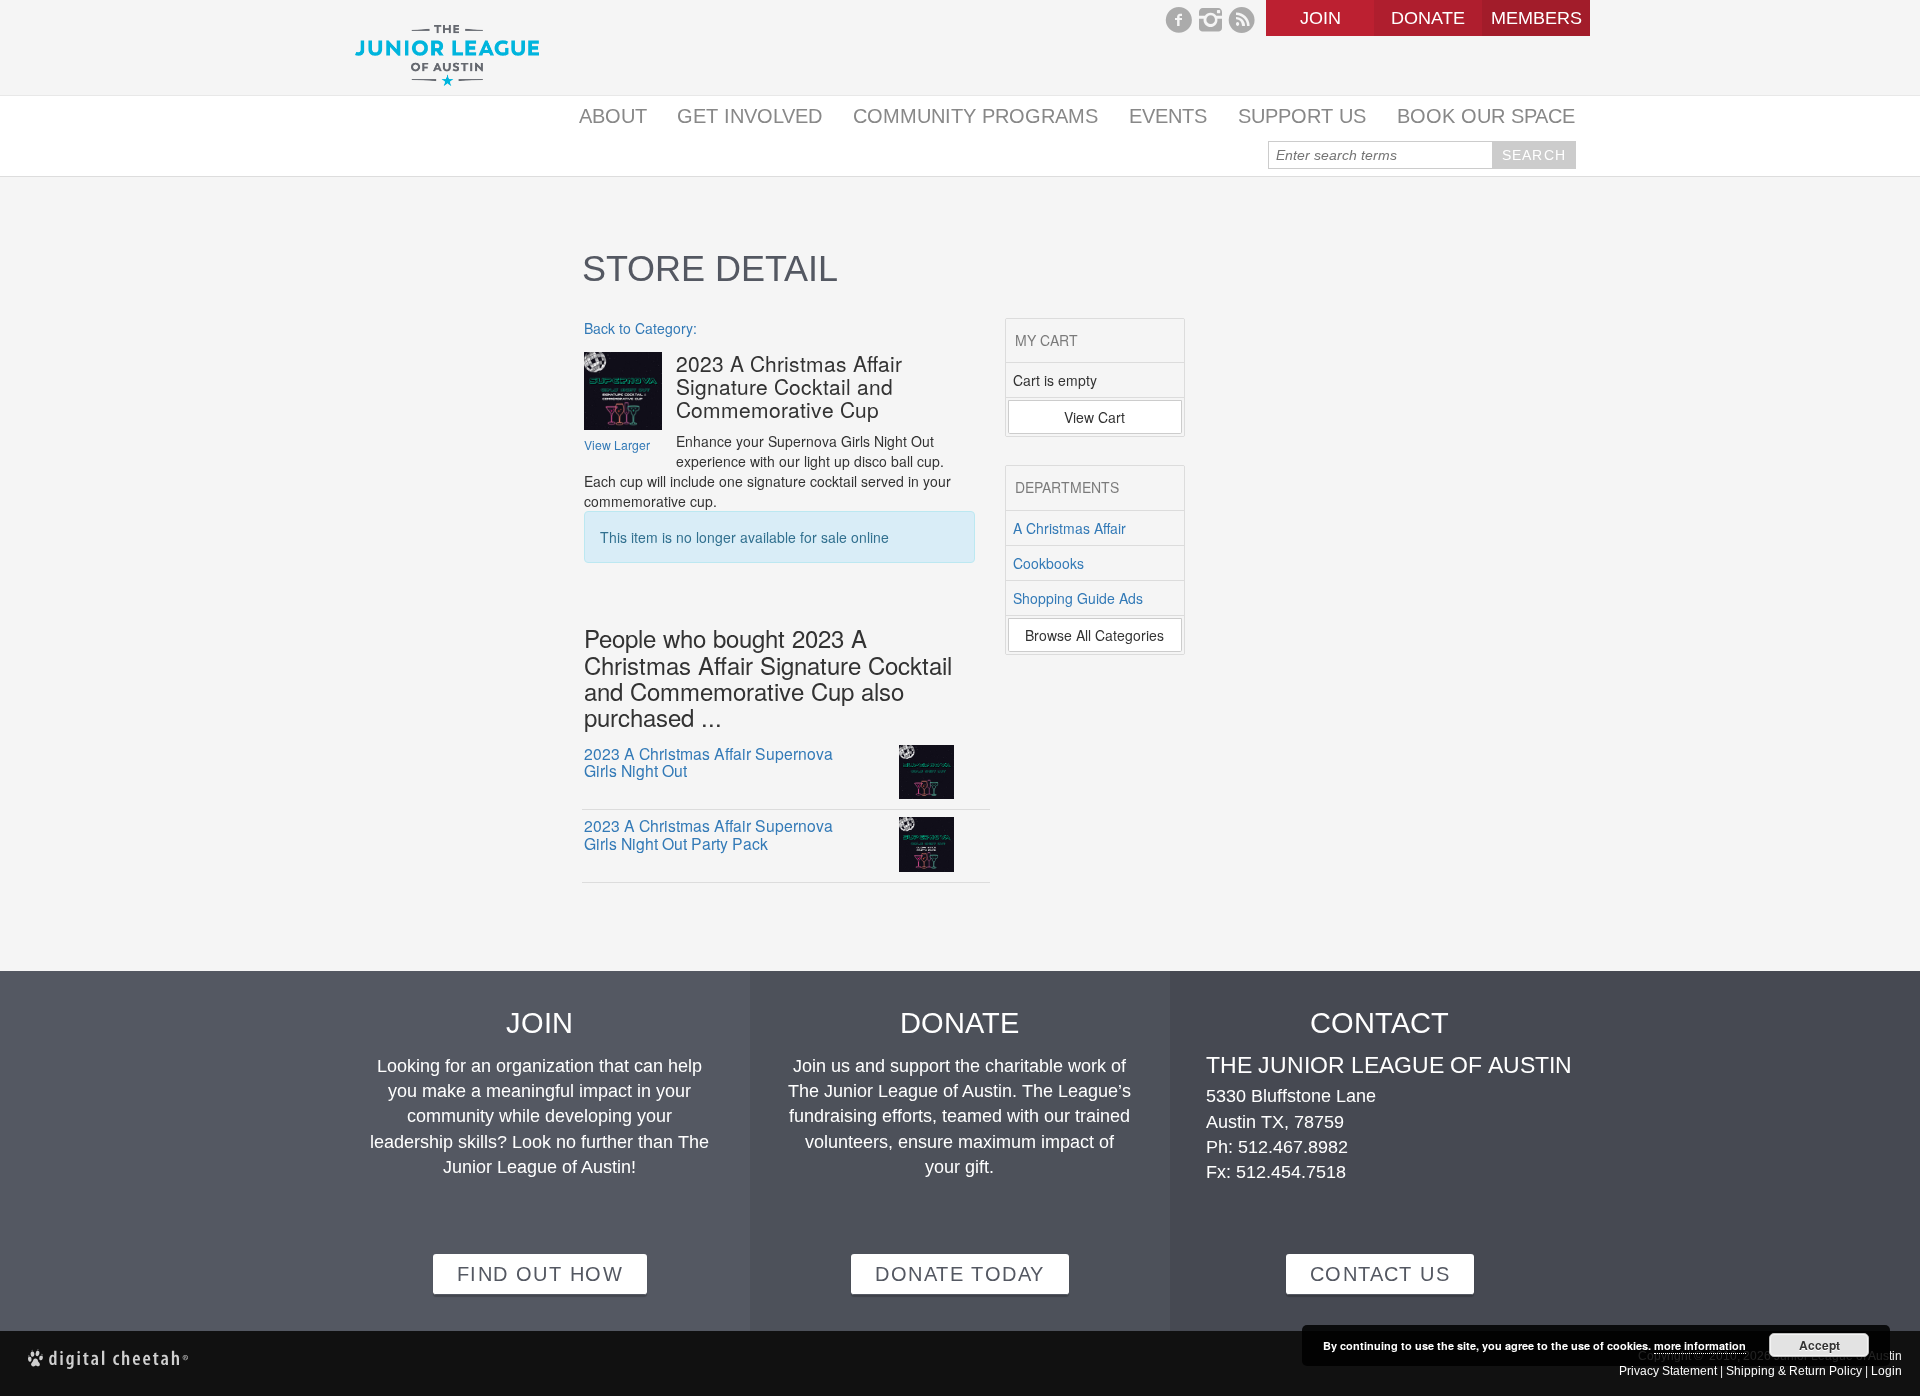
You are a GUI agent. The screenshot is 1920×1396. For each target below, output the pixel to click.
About (613, 116)
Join (1320, 18)
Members (1536, 18)
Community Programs (975, 116)
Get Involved (749, 116)
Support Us (1302, 116)
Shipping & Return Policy (1794, 1371)
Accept (1819, 1345)
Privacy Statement (1668, 1371)
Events (1168, 116)
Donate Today (959, 1274)
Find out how (540, 1274)
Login (1886, 1371)
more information (1700, 1345)
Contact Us (1380, 1274)
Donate (1428, 18)
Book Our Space (1486, 116)
